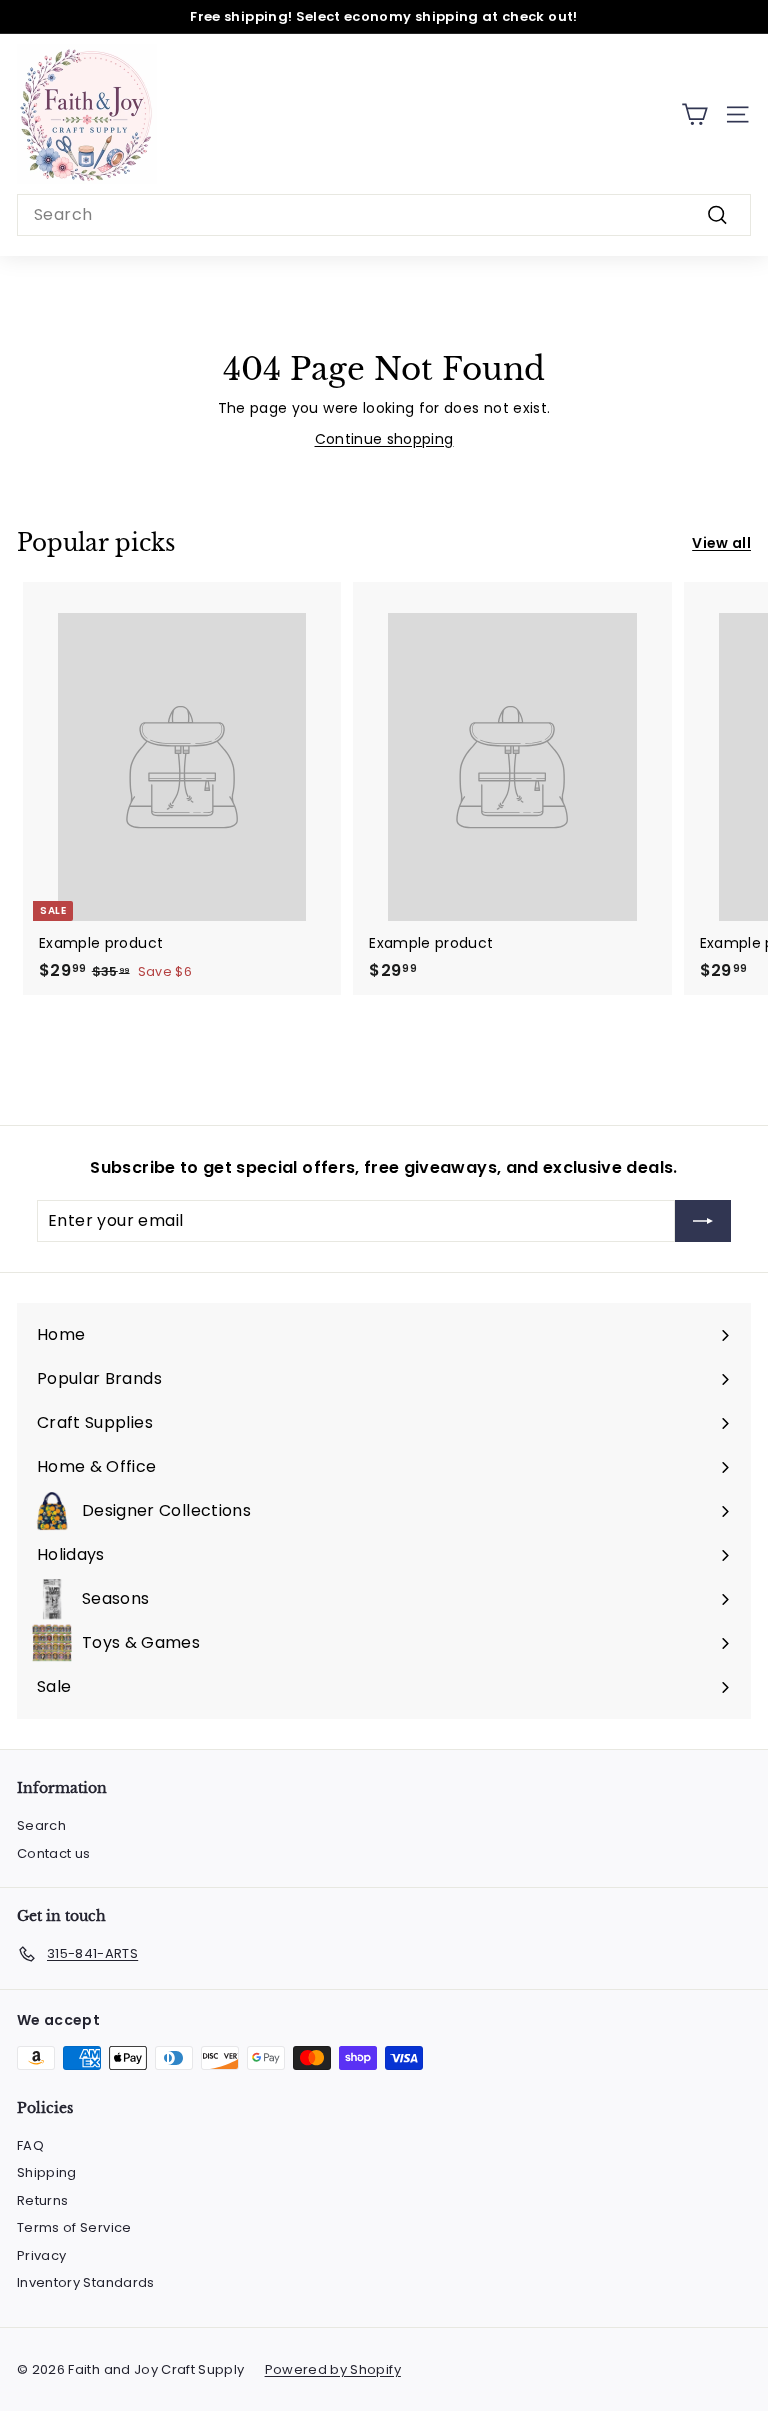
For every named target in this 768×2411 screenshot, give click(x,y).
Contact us (54, 1853)
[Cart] (694, 114)
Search (41, 1825)
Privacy (41, 2255)
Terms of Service (74, 2227)
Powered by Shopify (333, 2369)
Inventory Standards (86, 2282)
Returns (42, 2200)
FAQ (30, 2145)
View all (721, 543)
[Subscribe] (703, 1221)
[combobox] (384, 215)
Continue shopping (384, 439)
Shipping (47, 2172)
